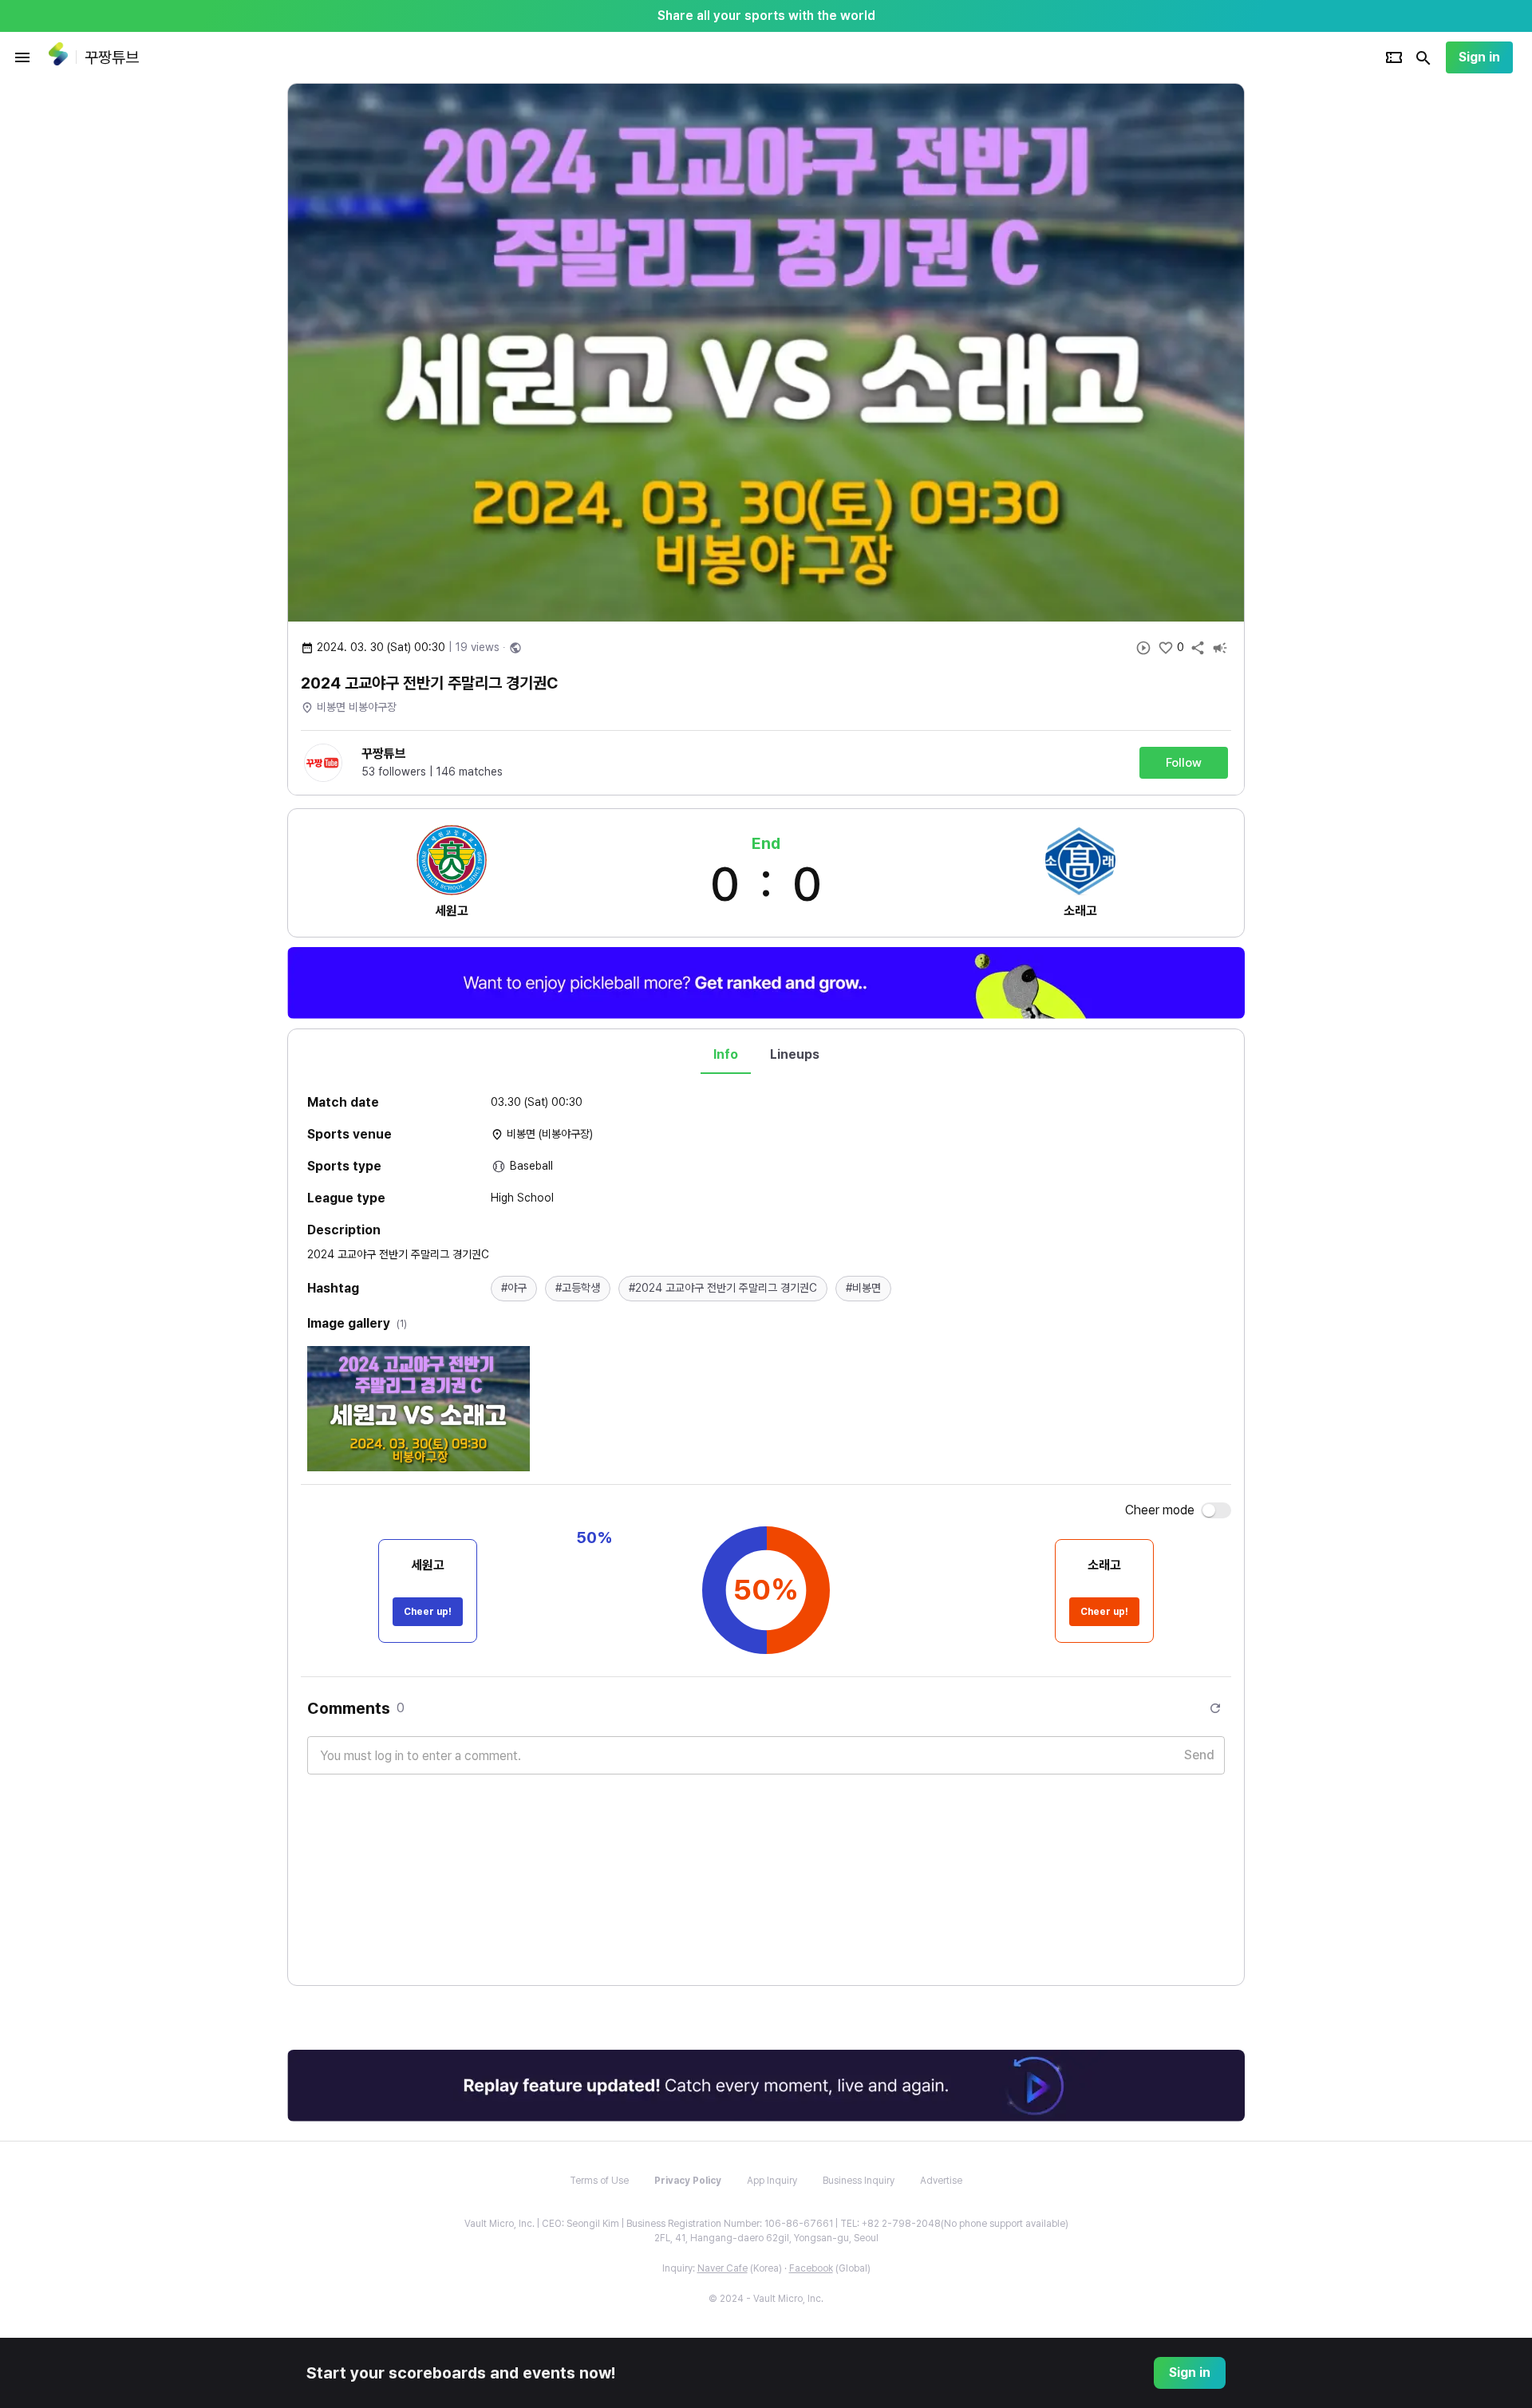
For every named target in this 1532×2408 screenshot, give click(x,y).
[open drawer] (22, 57)
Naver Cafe (723, 2268)
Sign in (1479, 57)
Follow (1184, 763)
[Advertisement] (1348, 322)
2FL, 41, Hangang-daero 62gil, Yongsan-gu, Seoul (766, 2238)
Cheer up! (428, 1612)
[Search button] (1423, 57)
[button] (514, 1289)
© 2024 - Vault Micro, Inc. (766, 2299)
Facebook (811, 2268)
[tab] (726, 1055)
